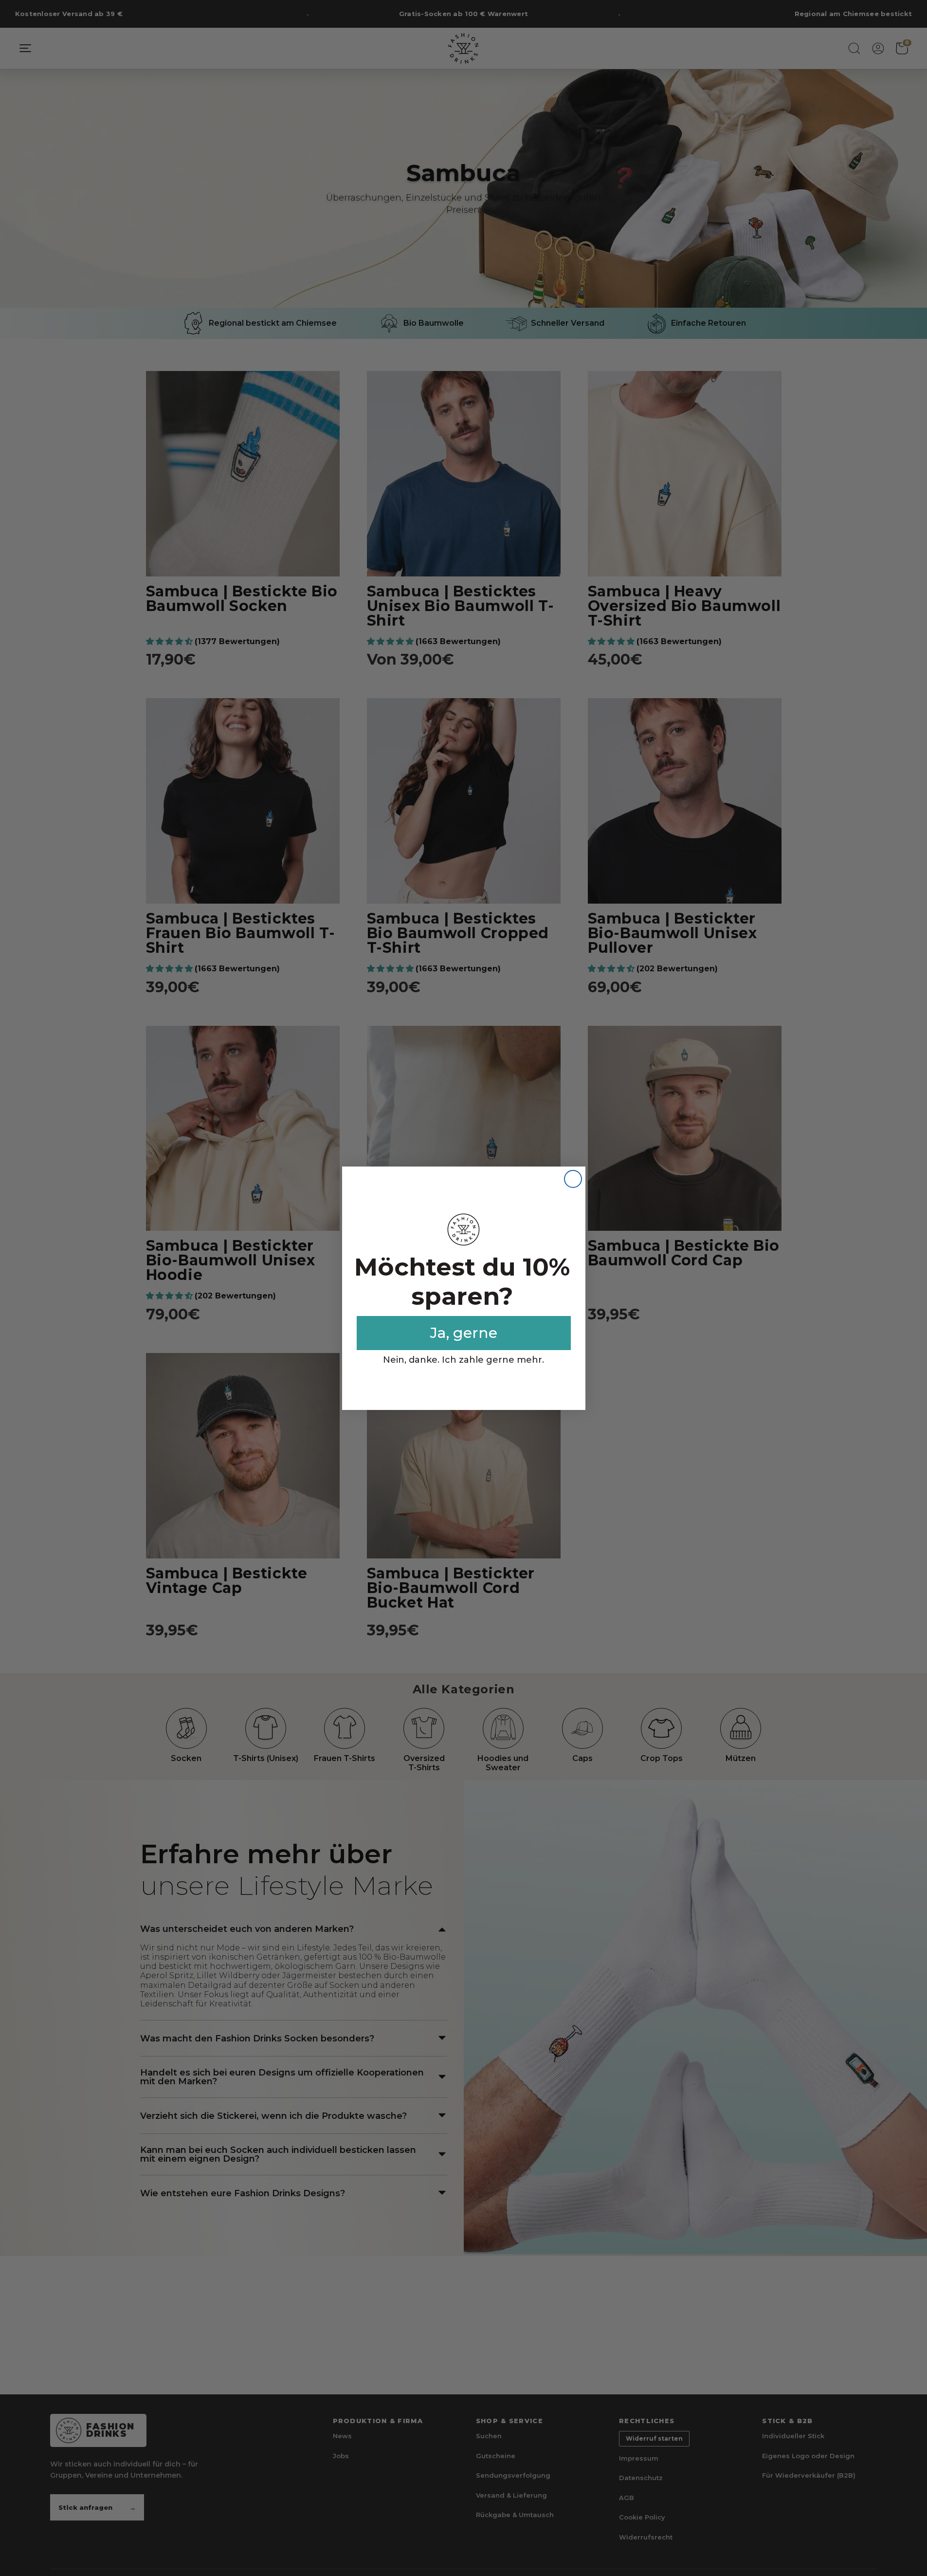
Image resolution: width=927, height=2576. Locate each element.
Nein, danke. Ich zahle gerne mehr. (463, 1360)
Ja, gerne (464, 1333)
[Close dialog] (573, 1179)
